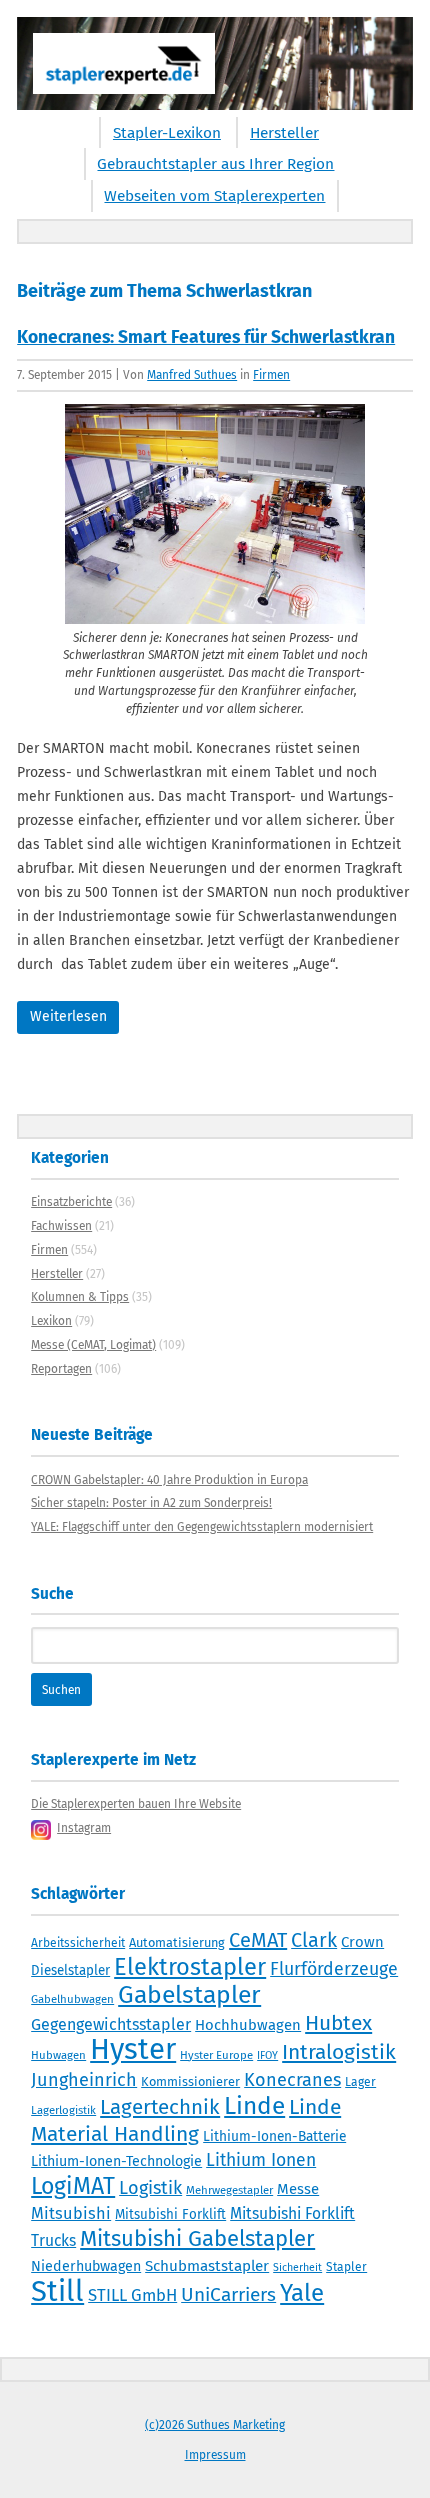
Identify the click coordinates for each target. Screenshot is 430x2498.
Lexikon (51, 1321)
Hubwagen (58, 2055)
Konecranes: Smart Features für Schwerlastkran (206, 337)
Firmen (271, 375)
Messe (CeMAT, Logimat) (93, 1345)
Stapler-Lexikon (167, 133)
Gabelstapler (189, 1995)
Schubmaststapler (207, 2266)
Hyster (133, 2049)
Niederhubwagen (86, 2266)
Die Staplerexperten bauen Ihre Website (136, 1804)
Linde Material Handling (186, 2120)
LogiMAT (73, 2186)
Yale (302, 2293)
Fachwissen (61, 1226)
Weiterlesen (68, 1016)
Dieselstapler (70, 1971)
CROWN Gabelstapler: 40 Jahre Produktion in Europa (169, 1480)
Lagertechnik (160, 2107)
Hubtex (338, 2023)
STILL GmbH (132, 2295)
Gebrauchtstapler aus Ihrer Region (215, 164)
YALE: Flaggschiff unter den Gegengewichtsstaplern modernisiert (202, 1527)
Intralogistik (339, 2052)
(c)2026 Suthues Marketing (215, 2425)
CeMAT (258, 1940)
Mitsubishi (71, 2213)
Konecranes (292, 2080)
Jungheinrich (84, 2080)
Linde (254, 2105)
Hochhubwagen (248, 2025)
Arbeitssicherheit (78, 1943)
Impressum (215, 2455)
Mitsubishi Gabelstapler (197, 2238)
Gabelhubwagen (72, 1999)
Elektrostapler (190, 1967)
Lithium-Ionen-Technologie (116, 2161)
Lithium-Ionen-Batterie (274, 2136)
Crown (362, 1942)
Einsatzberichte (71, 1202)
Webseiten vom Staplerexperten (214, 196)
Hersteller (284, 133)
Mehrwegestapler (229, 2190)
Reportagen (61, 1369)
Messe (298, 2189)
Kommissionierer (190, 2081)
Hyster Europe (216, 2055)
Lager (360, 2082)
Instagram (84, 1828)
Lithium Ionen (261, 2160)
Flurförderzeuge (334, 1969)
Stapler (346, 2267)
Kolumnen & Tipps (80, 1297)
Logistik (150, 2188)
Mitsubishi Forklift (170, 2215)
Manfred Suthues (192, 375)
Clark (314, 1940)
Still (57, 2291)
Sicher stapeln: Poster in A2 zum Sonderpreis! (151, 1503)
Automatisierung (177, 1942)
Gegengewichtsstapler (111, 2024)
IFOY (267, 2055)
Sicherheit (297, 2267)
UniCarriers (228, 2294)
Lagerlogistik (63, 2110)
